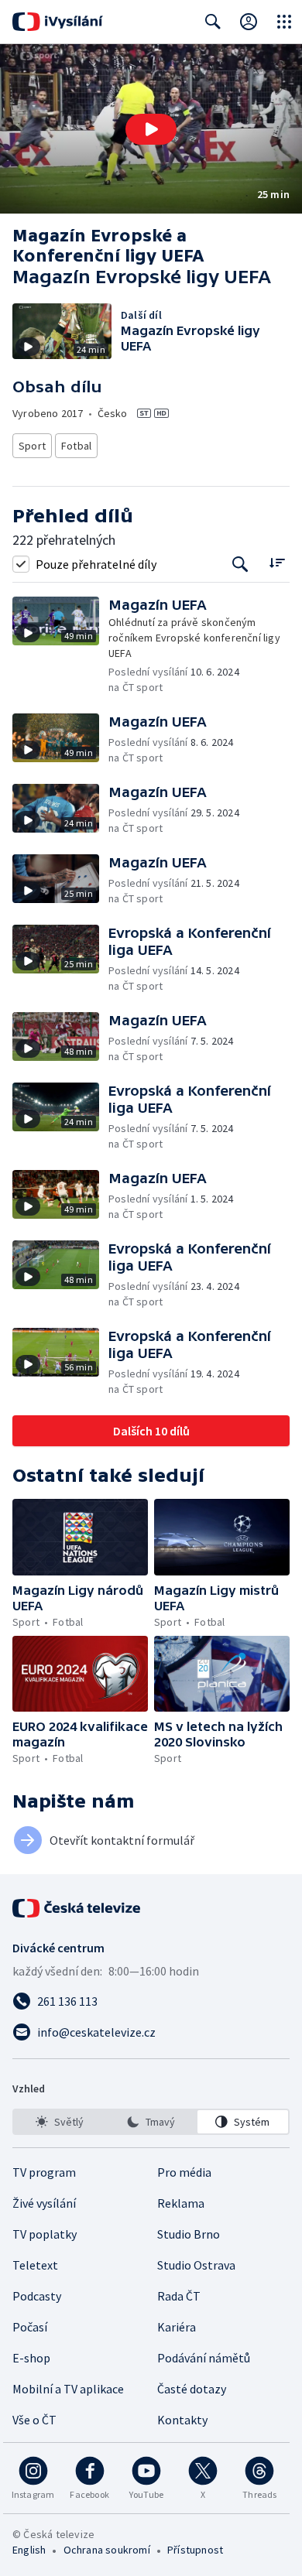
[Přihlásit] (249, 22)
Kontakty (182, 2420)
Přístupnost (195, 2550)
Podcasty (37, 2296)
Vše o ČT (34, 2420)
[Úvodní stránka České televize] (77, 1908)
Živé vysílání (44, 2203)
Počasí (30, 2327)
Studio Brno (189, 2234)
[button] (151, 129)
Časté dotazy (192, 2389)
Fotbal (76, 446)
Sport (32, 446)
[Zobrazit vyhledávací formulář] (213, 22)
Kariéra (177, 2327)
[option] (59, 2122)
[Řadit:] (277, 562)
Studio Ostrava (196, 2265)
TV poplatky (45, 2234)
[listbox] (151, 2122)
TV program (44, 2172)
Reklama (181, 2203)
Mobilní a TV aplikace (68, 2389)
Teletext (35, 2265)
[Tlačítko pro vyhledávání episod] (240, 564)
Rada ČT (179, 2296)
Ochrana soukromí (107, 2550)
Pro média (184, 2172)
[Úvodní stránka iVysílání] (58, 22)
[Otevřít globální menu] (284, 22)
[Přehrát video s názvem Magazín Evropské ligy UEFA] (151, 129)
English (29, 2550)
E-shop (31, 2358)
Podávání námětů (204, 2358)
